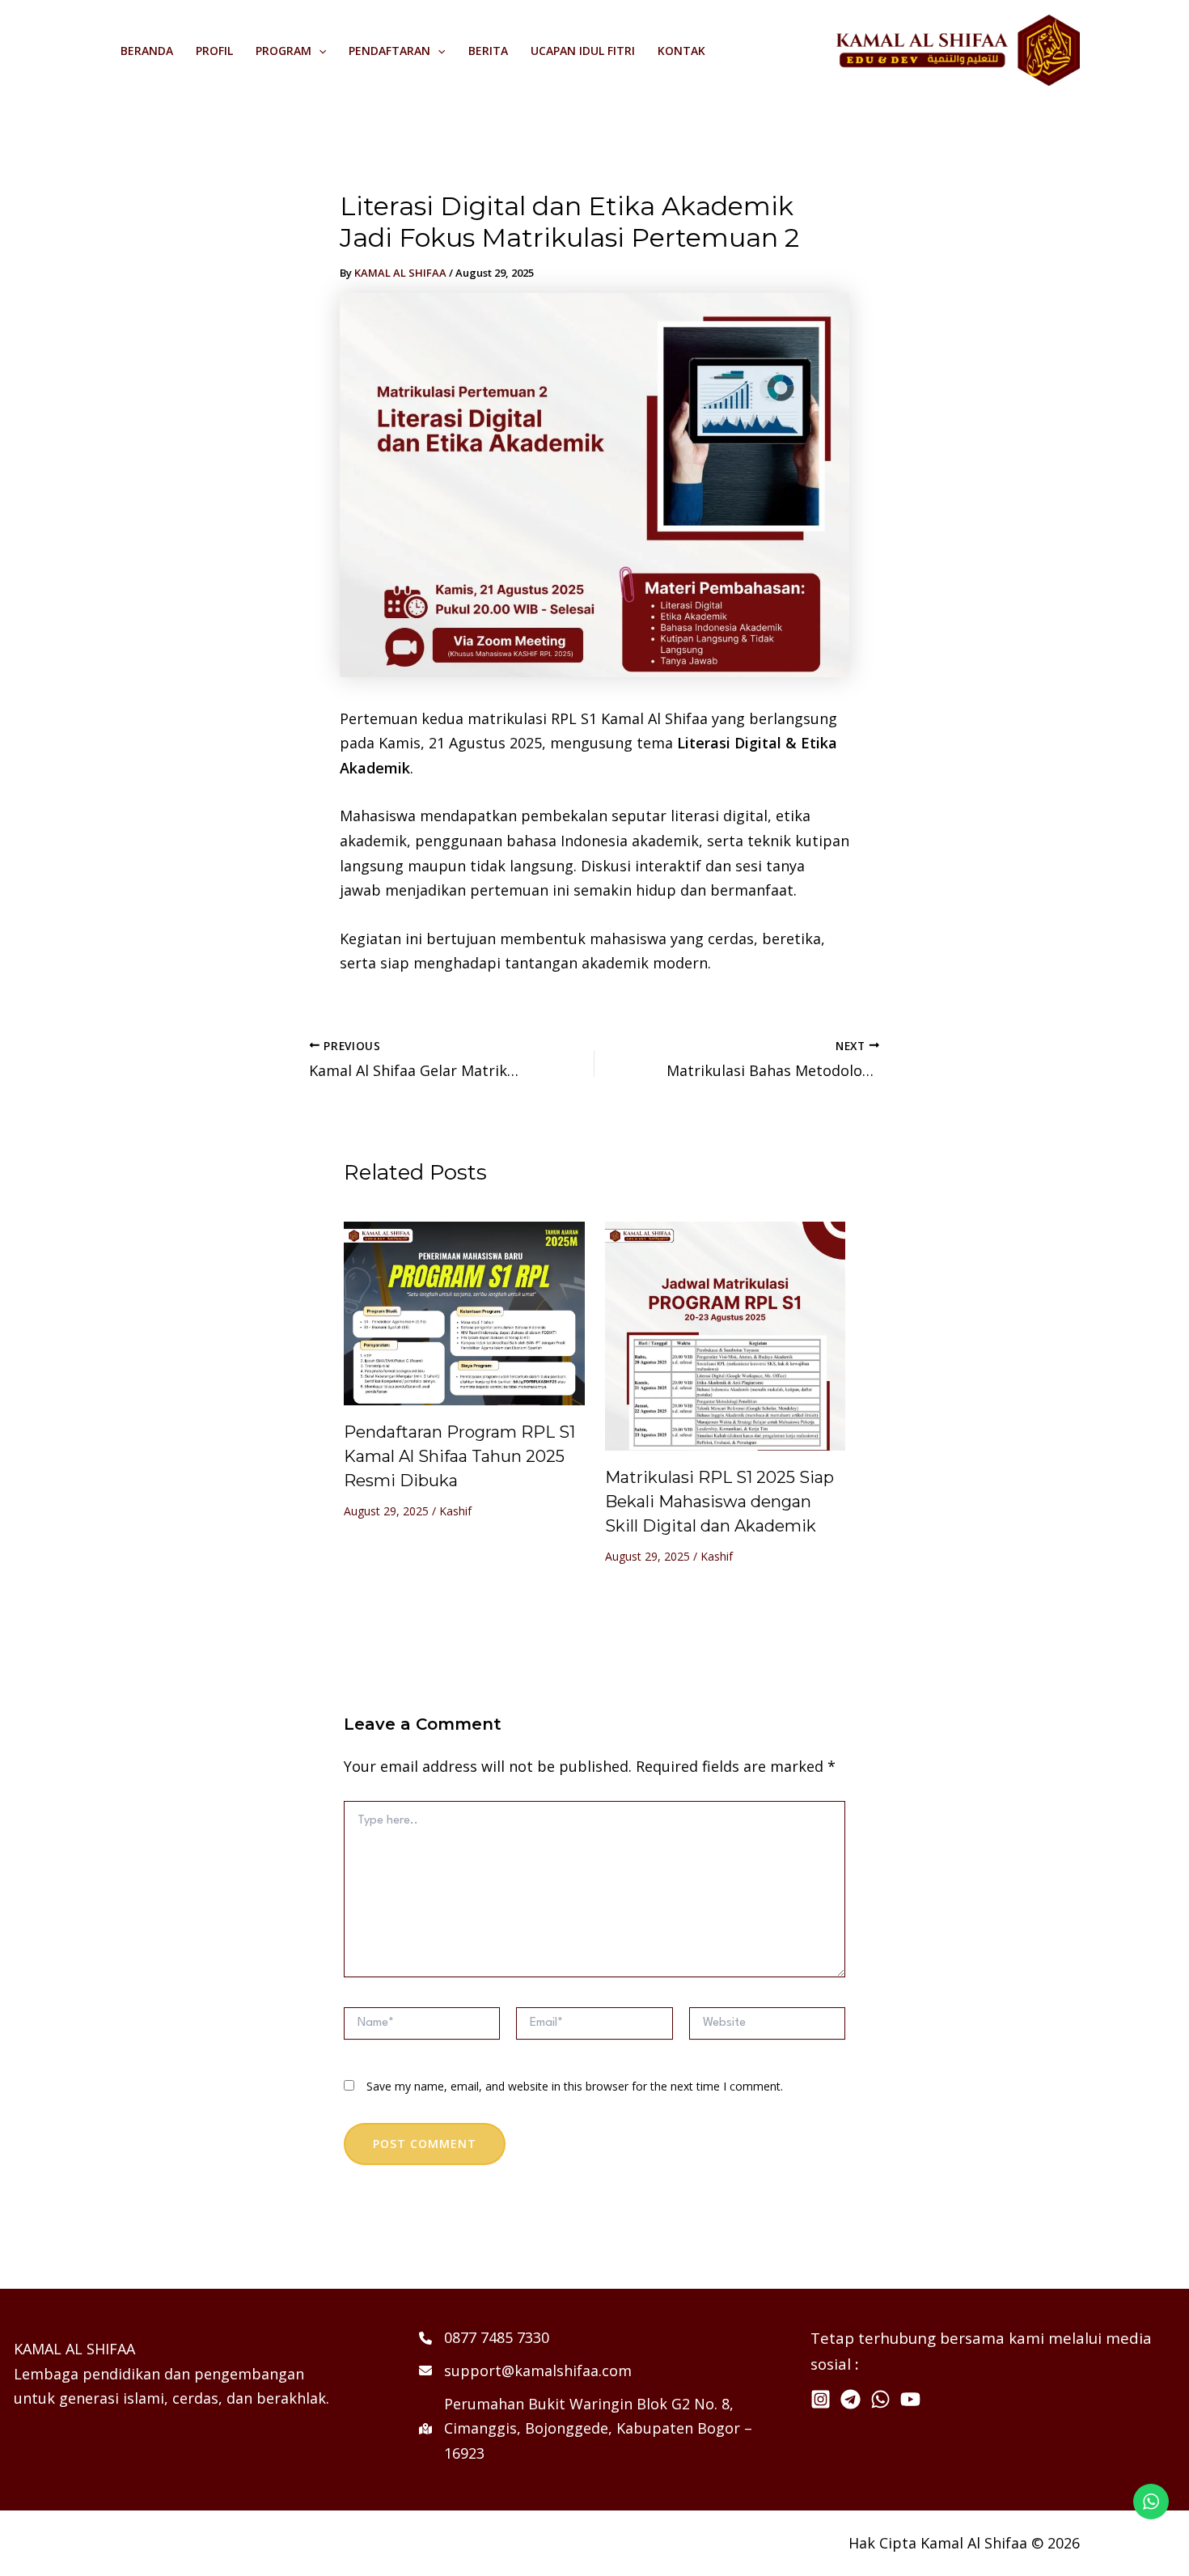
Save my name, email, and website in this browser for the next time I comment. (575, 2086)
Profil (214, 51)
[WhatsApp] (880, 2399)
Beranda (147, 51)
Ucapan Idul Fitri (583, 51)
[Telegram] (850, 2399)
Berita (488, 51)
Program (283, 51)
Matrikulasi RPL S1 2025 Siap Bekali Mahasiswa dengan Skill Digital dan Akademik (719, 1502)
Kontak (681, 51)
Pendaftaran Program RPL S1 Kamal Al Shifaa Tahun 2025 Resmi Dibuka (459, 1456)
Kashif (455, 1511)
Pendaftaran (389, 51)
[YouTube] (910, 2399)
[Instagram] (821, 2399)
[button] (319, 51)
